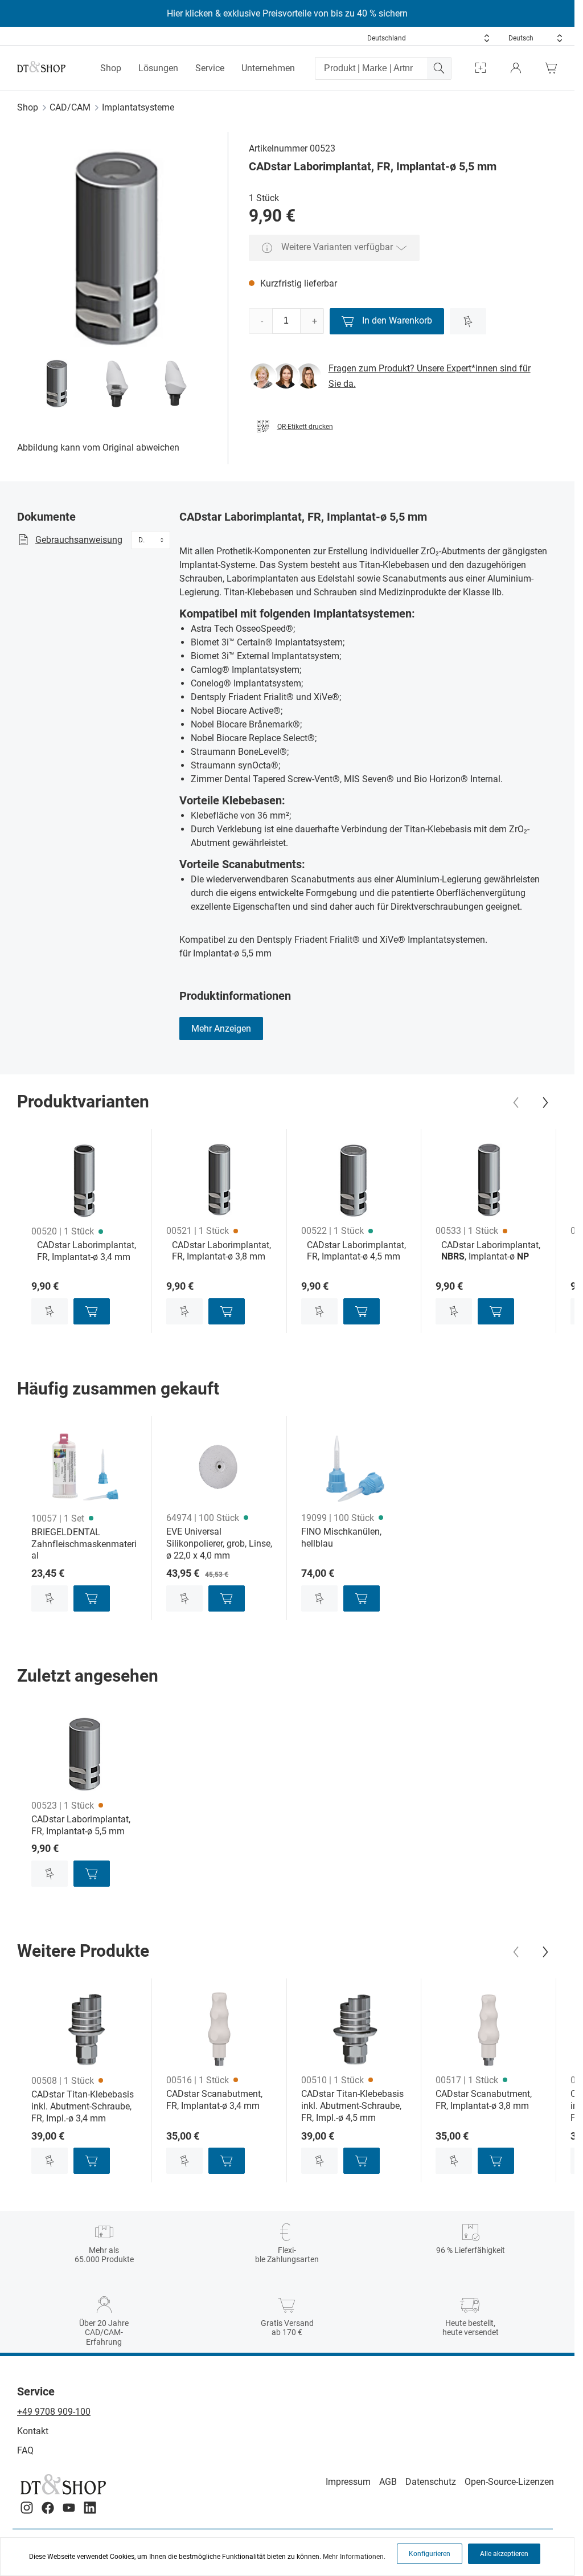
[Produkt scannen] (481, 68)
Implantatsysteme (138, 107)
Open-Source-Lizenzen (509, 2482)
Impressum (348, 2482)
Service (210, 68)
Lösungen (158, 68)
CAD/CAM (70, 107)
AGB (388, 2482)
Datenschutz (431, 2482)
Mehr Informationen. (354, 2557)
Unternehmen (268, 68)
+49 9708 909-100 (54, 2412)
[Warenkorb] (554, 68)
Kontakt (33, 2431)
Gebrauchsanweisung (79, 540)
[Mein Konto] (516, 68)
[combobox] (429, 38)
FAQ (25, 2450)
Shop (111, 68)
